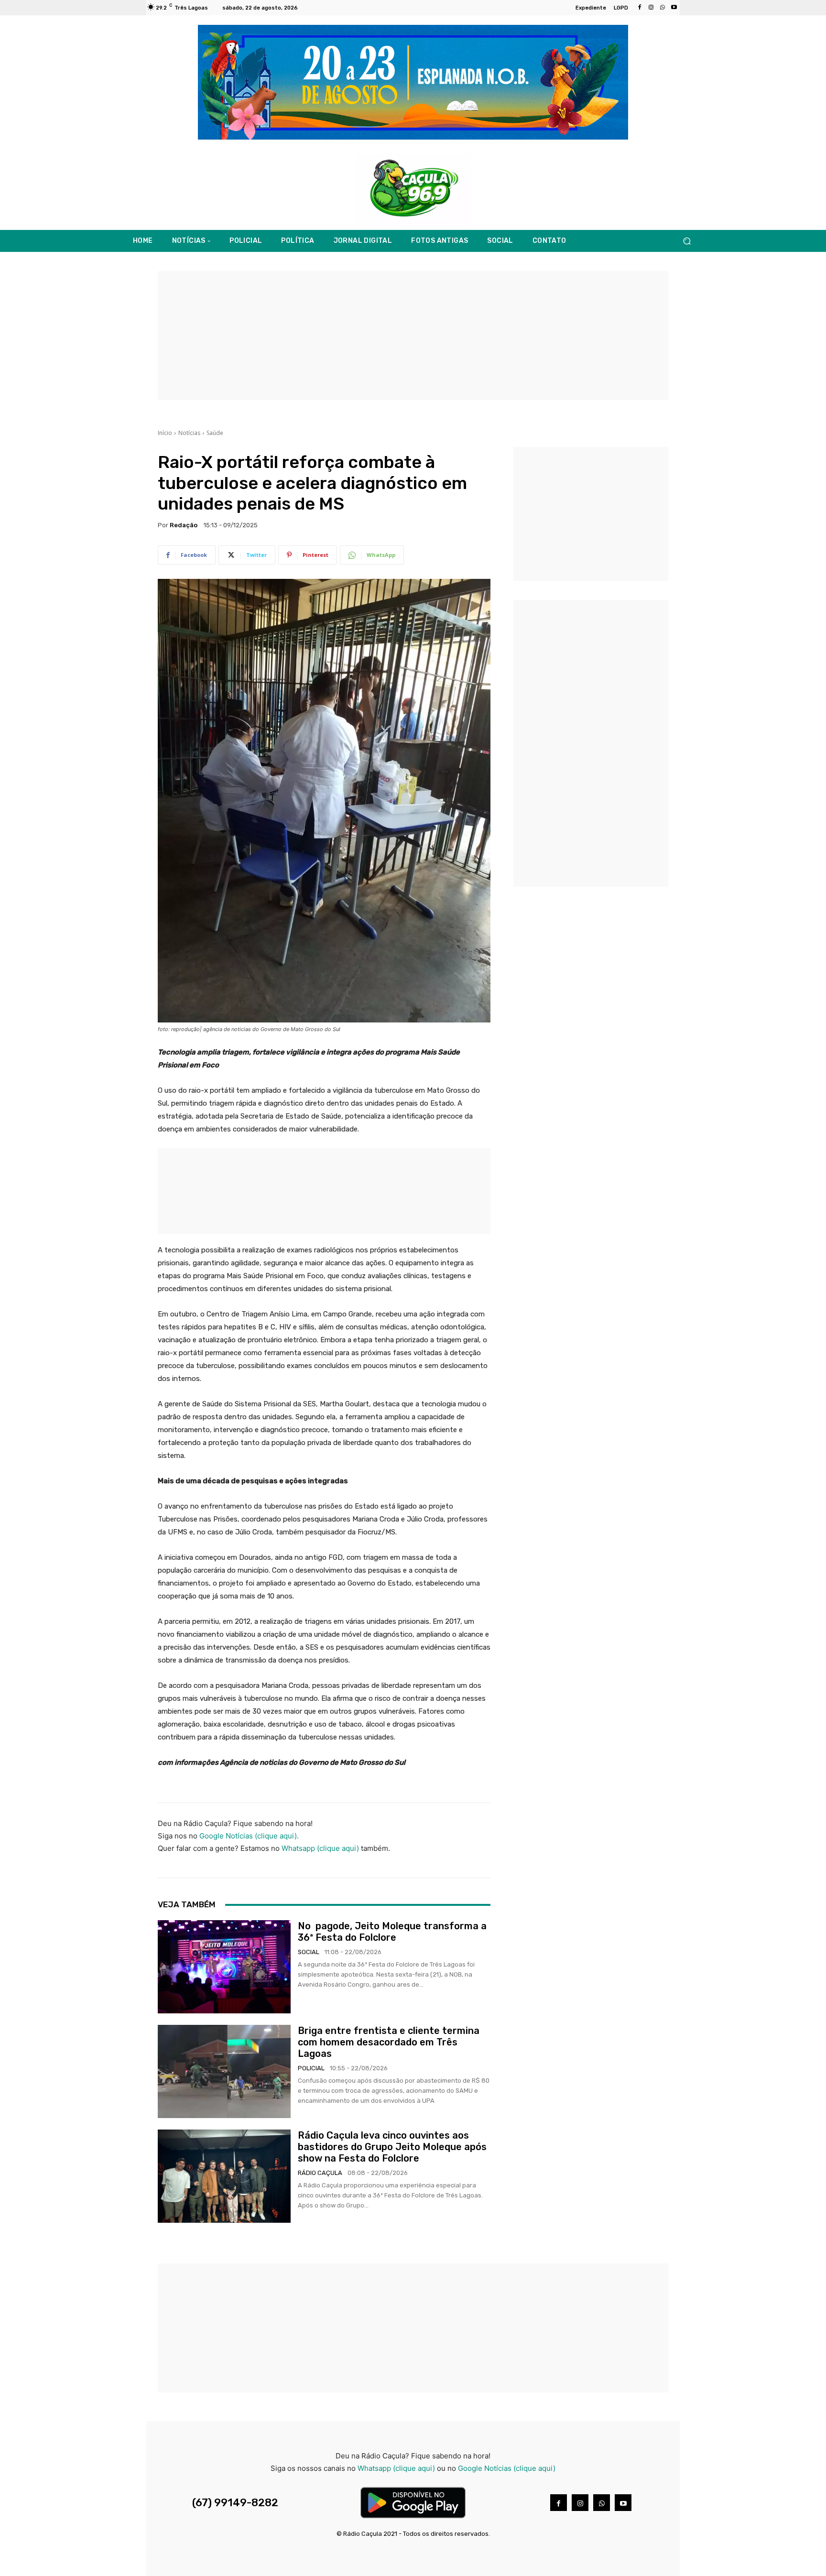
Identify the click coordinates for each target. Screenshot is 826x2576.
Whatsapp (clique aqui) (320, 1848)
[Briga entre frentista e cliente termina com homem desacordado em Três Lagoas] (224, 2071)
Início (165, 433)
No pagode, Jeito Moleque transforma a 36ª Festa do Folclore (392, 1932)
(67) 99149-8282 (235, 2503)
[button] (687, 241)
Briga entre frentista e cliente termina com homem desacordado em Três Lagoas (389, 2042)
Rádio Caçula (320, 2173)
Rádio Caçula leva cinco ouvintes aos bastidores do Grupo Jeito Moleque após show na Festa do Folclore (392, 2147)
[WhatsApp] (663, 8)
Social (309, 1952)
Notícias (189, 433)
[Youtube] (674, 8)
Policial (311, 2068)
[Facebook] (640, 8)
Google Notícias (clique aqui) (507, 2468)
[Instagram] (651, 8)
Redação (184, 525)
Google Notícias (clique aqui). (249, 1836)
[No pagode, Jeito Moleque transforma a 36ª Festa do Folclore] (224, 1967)
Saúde (215, 433)
